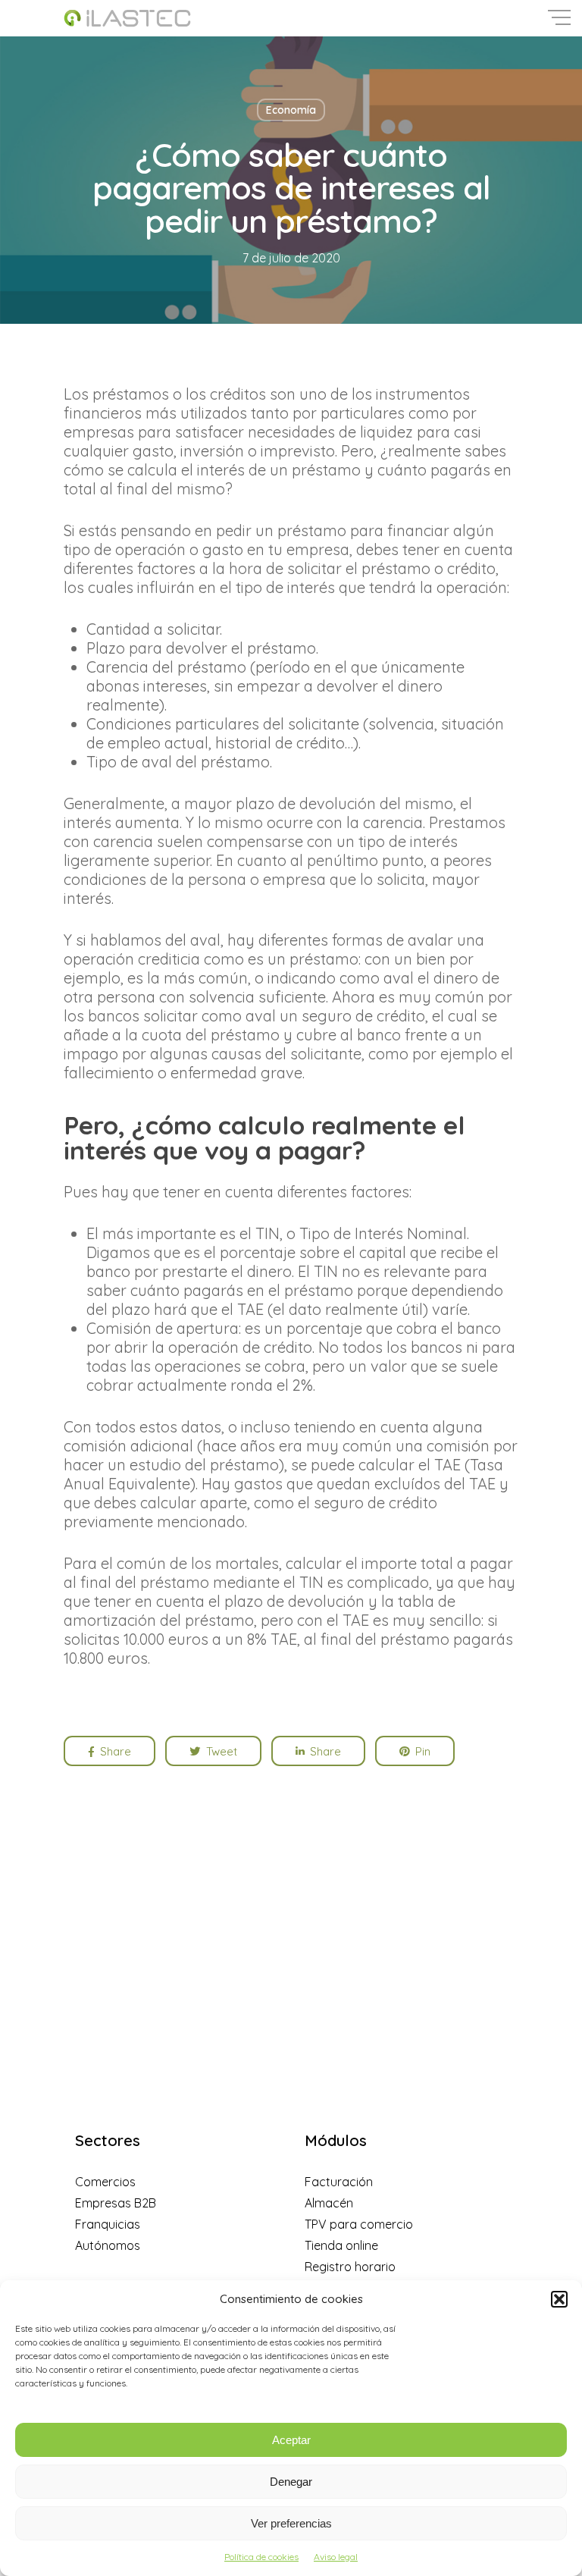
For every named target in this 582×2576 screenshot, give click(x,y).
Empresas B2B (116, 2203)
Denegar (291, 2482)
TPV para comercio (359, 2224)
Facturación (339, 2182)
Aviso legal (336, 2557)
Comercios (105, 2182)
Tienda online (341, 2245)
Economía (291, 110)
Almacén (329, 2203)
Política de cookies (261, 2557)
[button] (559, 2299)
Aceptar (291, 2440)
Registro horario (350, 2267)
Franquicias (108, 2224)
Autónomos (108, 2245)
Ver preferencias (291, 2523)
